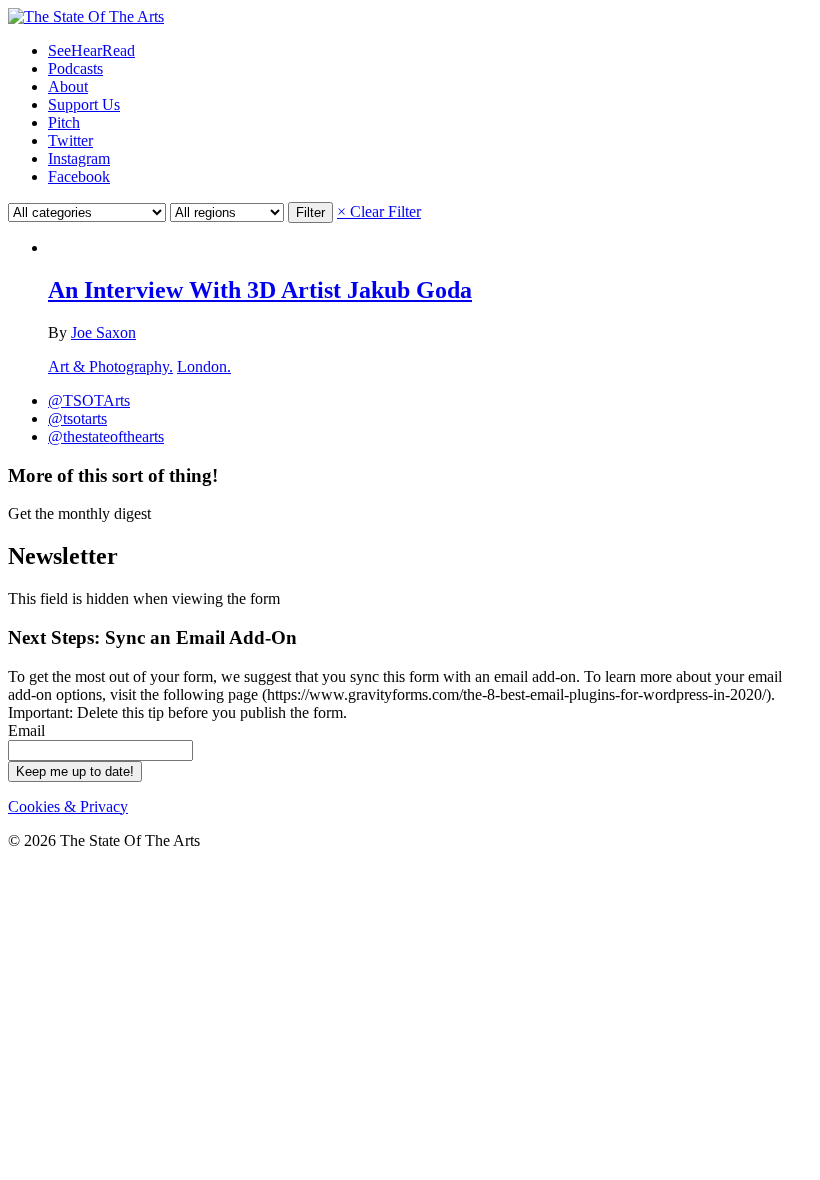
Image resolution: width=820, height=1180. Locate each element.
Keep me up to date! (75, 771)
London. (204, 366)
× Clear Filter (379, 211)
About (68, 86)
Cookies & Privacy (68, 806)
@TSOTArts (89, 400)
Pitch (64, 122)
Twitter (70, 140)
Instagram (79, 158)
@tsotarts (77, 418)
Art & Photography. (110, 366)
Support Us (84, 104)
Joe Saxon (103, 332)
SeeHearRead (91, 50)
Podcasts (75, 68)
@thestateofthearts (106, 436)
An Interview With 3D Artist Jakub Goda (260, 290)
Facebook (79, 176)
